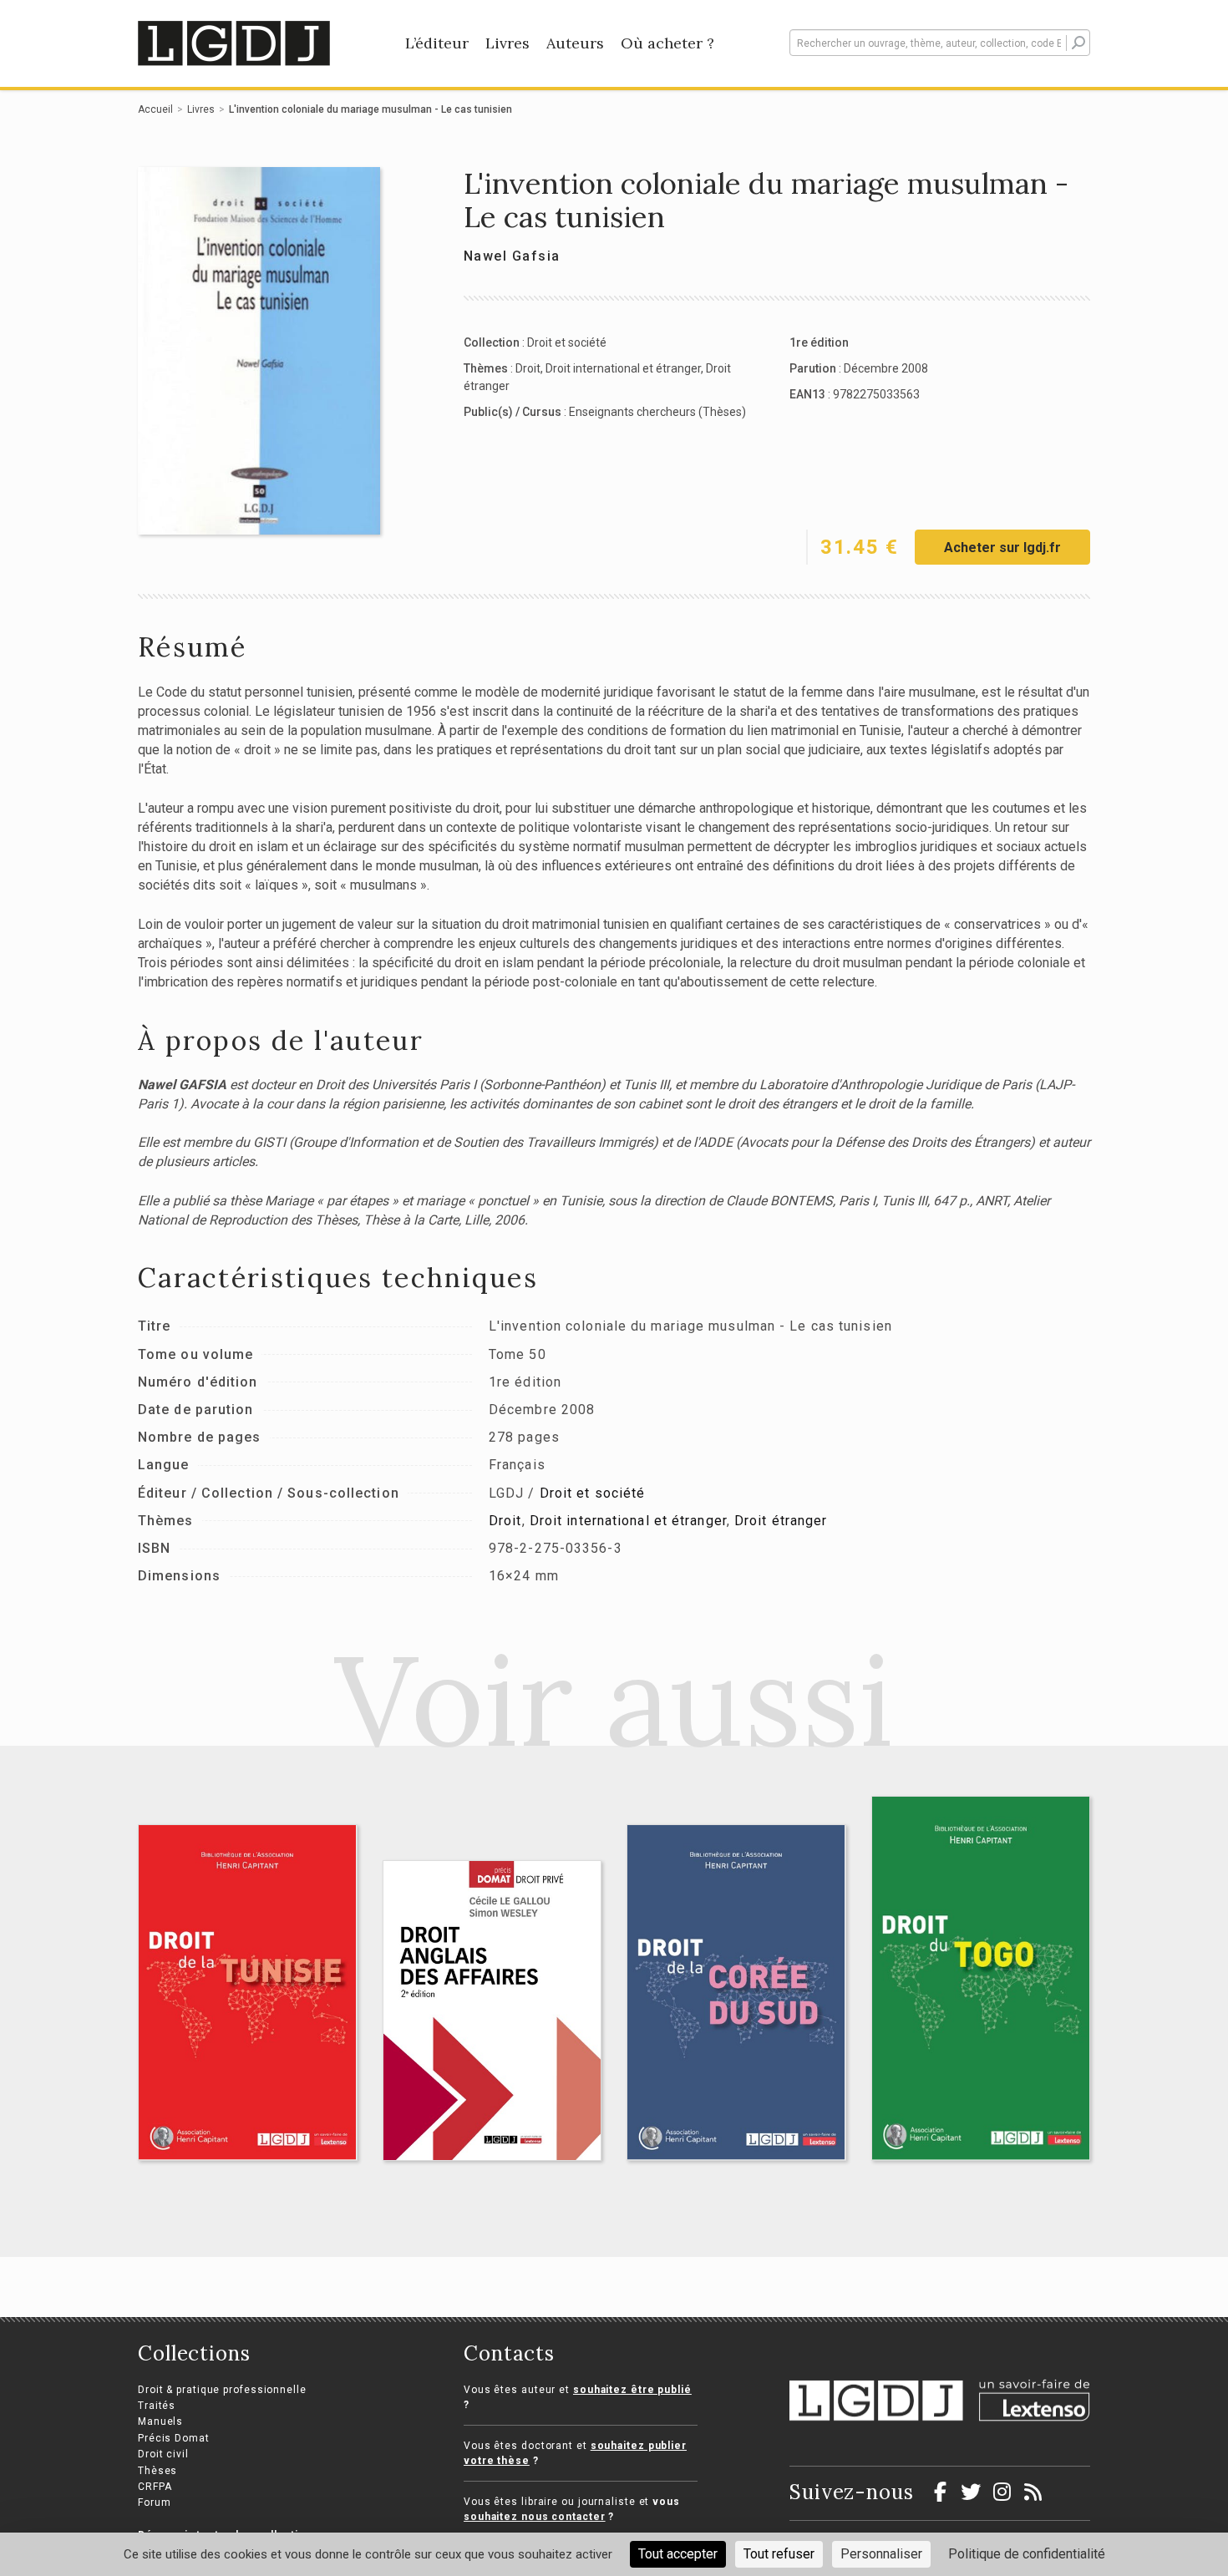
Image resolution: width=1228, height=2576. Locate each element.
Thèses (157, 2471)
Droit (528, 368)
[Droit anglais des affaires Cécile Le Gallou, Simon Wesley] (492, 2011)
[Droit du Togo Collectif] (981, 1978)
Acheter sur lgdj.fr (1002, 548)
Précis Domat (174, 2438)
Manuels (160, 2421)
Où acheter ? (667, 43)
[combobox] (940, 43)
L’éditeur (437, 43)
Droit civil (163, 2454)
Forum (155, 2502)
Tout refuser (779, 2554)
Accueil (155, 109)
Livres (507, 43)
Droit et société (567, 342)
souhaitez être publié (632, 2390)
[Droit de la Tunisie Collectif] (248, 1992)
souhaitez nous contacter (535, 2517)
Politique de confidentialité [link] (1027, 2554)
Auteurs (575, 43)
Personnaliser (881, 2554)
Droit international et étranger (623, 368)
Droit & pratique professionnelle (222, 2390)
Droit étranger (781, 1521)
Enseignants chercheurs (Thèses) (657, 412)
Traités (157, 2406)
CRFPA (155, 2487)
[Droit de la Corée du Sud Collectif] (736, 1992)
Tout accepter (678, 2554)
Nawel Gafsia (512, 256)
